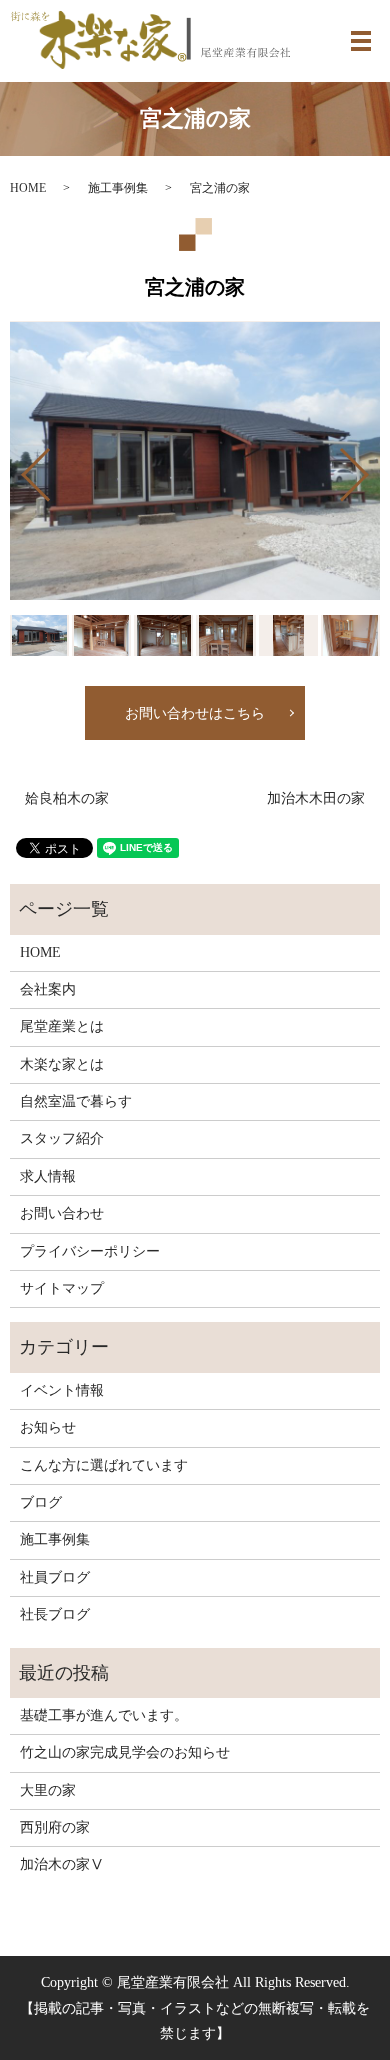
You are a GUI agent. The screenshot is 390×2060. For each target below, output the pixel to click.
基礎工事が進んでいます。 (104, 1715)
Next (371, 467)
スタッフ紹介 (62, 1138)
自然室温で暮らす (76, 1101)
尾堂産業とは (62, 1026)
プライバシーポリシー (90, 1251)
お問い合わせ (62, 1213)
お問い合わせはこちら (195, 713)
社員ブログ (55, 1577)
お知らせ (48, 1427)
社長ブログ (55, 1614)
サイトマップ (62, 1288)
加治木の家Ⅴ (62, 1864)
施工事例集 (118, 188)
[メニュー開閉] (361, 41)
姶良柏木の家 (67, 798)
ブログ (41, 1502)
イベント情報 (62, 1390)
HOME (28, 188)
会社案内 (48, 989)
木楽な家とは (62, 1064)
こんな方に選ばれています (104, 1465)
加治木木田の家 (316, 798)
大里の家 (48, 1790)
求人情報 (48, 1176)
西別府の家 (55, 1827)
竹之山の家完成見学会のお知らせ (125, 1752)
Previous (19, 467)
